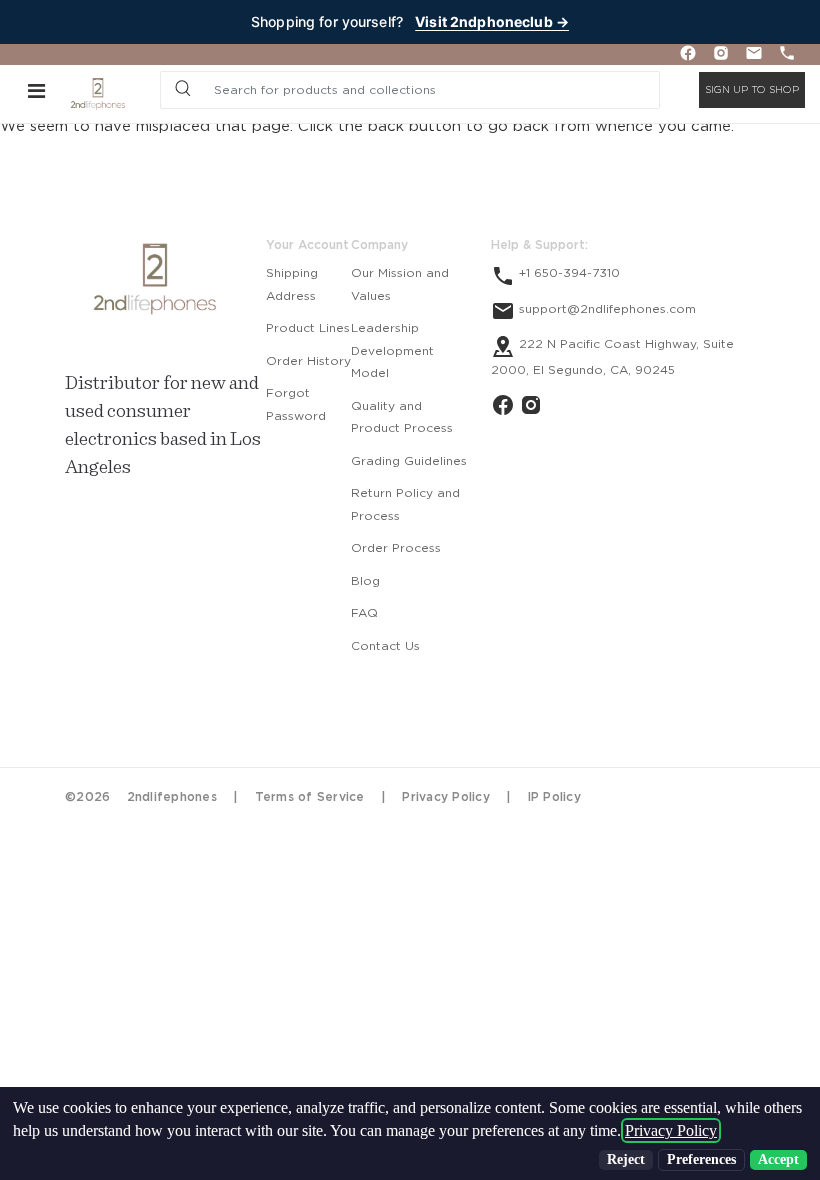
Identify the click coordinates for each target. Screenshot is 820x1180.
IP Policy (554, 797)
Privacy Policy (446, 797)
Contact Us (385, 646)
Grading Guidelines (409, 461)
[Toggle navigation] (36, 90)
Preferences (701, 1159)
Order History (308, 361)
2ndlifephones (172, 797)
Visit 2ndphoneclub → (492, 21)
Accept (778, 1159)
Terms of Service (310, 797)
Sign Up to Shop (752, 90)
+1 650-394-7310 (567, 273)
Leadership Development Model (392, 350)
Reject (626, 1159)
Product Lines (308, 328)
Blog (365, 581)
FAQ (364, 613)
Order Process (396, 548)
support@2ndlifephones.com (605, 309)
